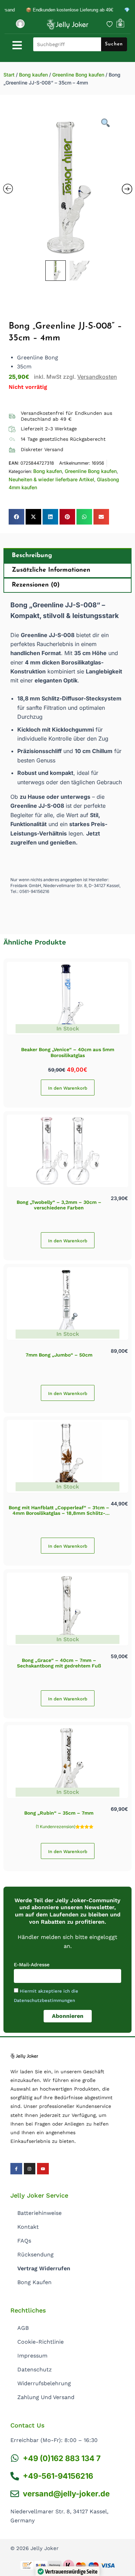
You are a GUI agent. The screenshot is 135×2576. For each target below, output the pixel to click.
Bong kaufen (33, 75)
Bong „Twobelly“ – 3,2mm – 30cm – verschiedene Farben (59, 1205)
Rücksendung (35, 2255)
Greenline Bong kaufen (78, 75)
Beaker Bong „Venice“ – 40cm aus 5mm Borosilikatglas (68, 1052)
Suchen (114, 44)
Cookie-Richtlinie (40, 2342)
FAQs (24, 2241)
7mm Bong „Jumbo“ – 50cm (59, 1355)
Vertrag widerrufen (44, 2268)
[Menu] (17, 45)
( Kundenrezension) (56, 1827)
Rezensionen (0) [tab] (36, 585)
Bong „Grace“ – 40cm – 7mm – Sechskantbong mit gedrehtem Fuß (59, 1663)
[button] (16, 517)
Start (9, 75)
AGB (23, 2328)
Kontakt (28, 2227)
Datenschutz (35, 2369)
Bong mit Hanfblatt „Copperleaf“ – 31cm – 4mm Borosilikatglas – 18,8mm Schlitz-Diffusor (59, 1513)
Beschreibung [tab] (32, 556)
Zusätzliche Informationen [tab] (51, 570)
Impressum (32, 2356)
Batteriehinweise (39, 2213)
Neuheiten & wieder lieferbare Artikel (51, 479)
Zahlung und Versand (46, 2397)
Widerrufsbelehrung (44, 2383)
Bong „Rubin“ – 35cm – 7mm (59, 1813)
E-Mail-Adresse (32, 1965)
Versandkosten (97, 377)
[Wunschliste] (110, 24)
